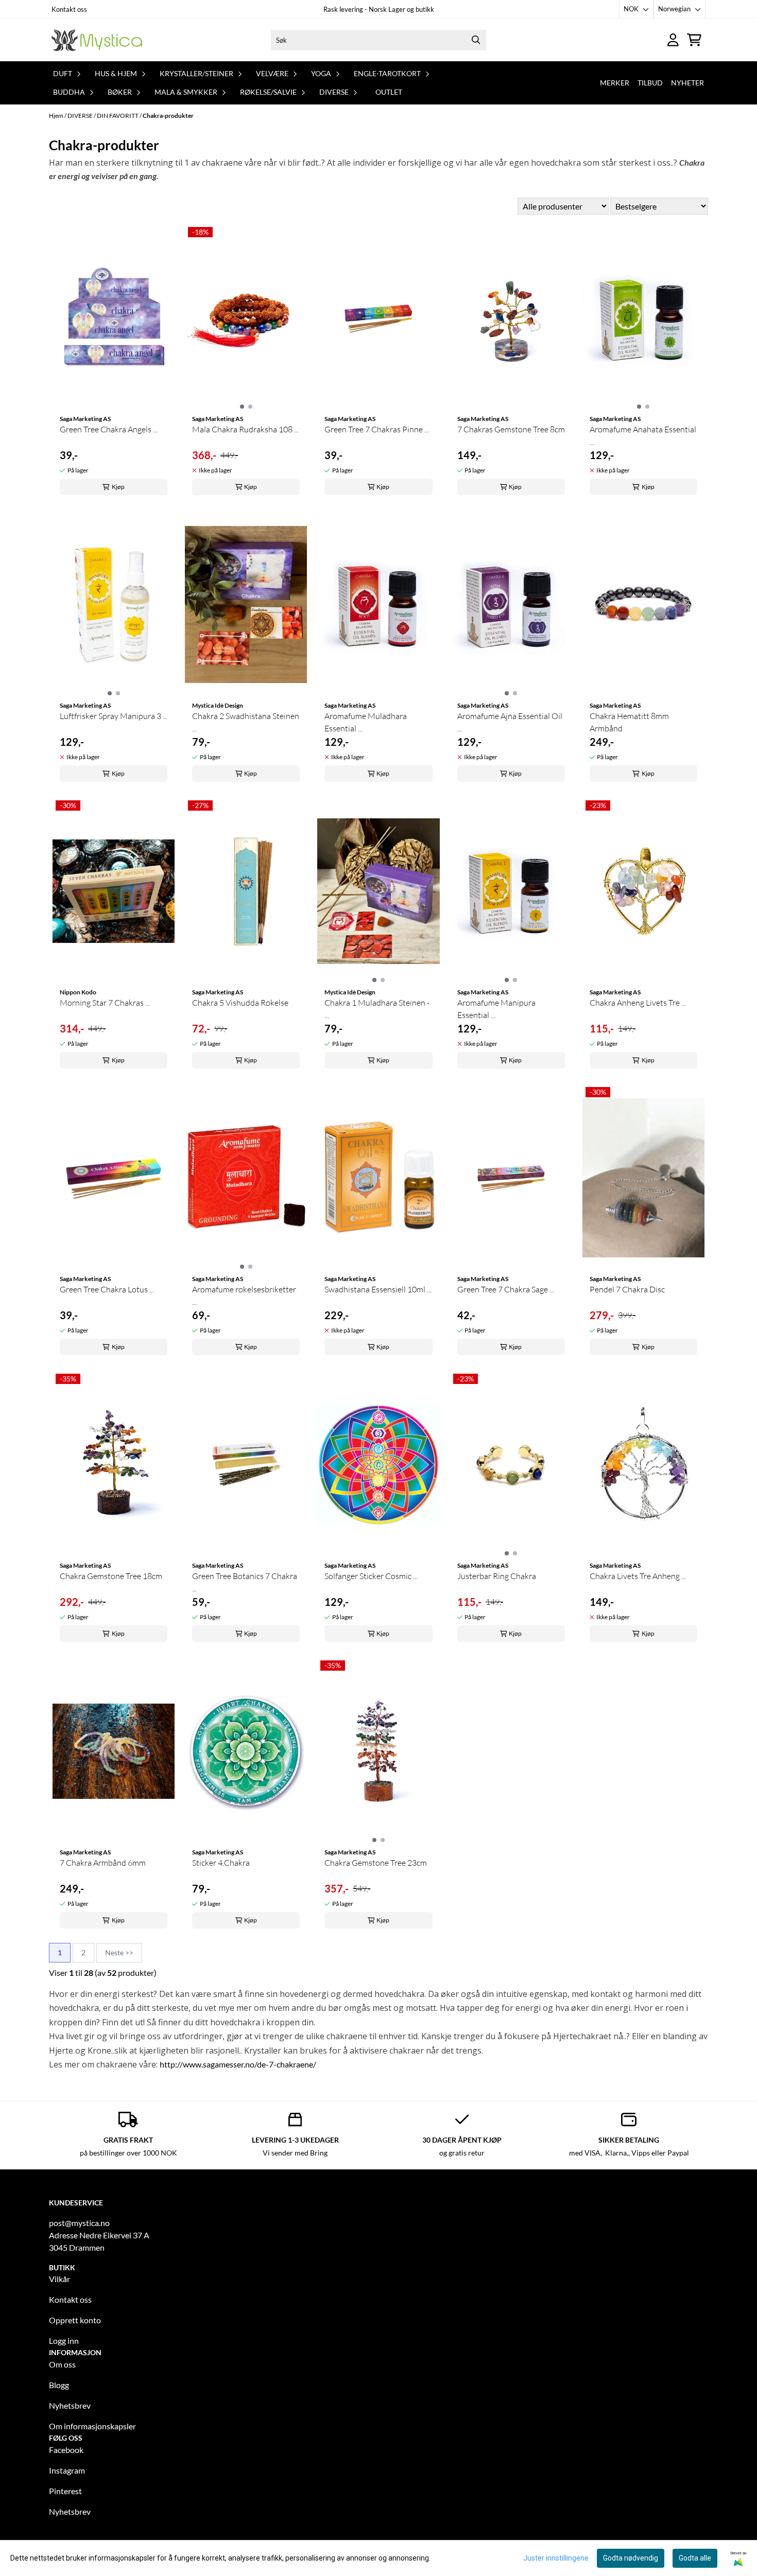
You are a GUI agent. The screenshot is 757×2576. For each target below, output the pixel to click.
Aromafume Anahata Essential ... (643, 435)
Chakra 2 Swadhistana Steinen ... (246, 722)
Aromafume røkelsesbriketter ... (244, 1295)
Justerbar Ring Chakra (497, 1576)
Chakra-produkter (168, 116)
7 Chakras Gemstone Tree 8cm (511, 429)
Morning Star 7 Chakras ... (105, 1003)
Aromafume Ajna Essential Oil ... (510, 722)
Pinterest (65, 2491)
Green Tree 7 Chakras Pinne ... (377, 429)
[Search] (476, 40)
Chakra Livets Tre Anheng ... (638, 1576)
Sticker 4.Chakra (221, 1863)
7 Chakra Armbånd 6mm (103, 1863)
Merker (615, 83)
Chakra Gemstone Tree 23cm (376, 1863)
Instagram (67, 2470)
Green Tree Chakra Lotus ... (107, 1289)
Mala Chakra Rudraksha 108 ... (245, 429)
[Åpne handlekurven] (694, 40)
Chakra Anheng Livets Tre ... (638, 1003)
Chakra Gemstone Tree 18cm (111, 1576)
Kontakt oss (69, 9)
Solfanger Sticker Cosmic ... (371, 1576)
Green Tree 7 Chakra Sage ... (506, 1289)
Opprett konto (75, 2320)
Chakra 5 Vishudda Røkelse (240, 1003)
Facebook (66, 2450)
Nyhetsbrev (70, 2405)
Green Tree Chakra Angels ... (109, 429)
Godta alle (695, 2558)
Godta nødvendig (631, 2558)
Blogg (59, 2385)
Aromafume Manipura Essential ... (496, 1009)
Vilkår (59, 2279)
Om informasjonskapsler (92, 2426)
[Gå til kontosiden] (673, 40)
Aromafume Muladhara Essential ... (366, 722)
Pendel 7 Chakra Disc (627, 1289)
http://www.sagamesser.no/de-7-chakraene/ (238, 2064)
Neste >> (119, 1952)
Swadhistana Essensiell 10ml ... (378, 1289)
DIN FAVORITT (118, 116)
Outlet (389, 92)
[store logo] (97, 40)
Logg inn (64, 2341)
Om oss (62, 2364)
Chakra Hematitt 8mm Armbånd (629, 722)
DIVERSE (81, 116)
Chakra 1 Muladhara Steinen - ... (377, 1009)
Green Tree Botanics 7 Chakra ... (245, 1582)
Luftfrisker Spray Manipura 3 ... (114, 716)
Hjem (57, 116)
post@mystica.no (79, 2223)
